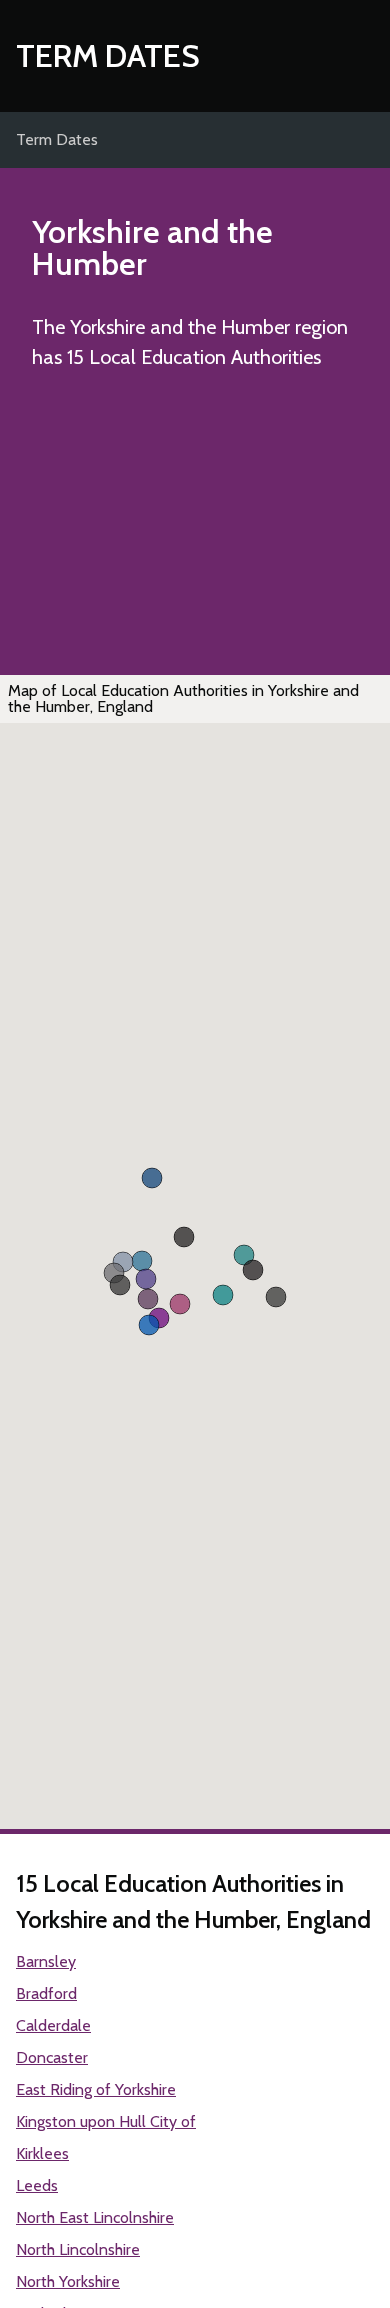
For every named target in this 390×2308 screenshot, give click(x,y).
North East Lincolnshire (95, 2217)
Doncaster (52, 2057)
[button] (180, 1304)
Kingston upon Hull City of (106, 2121)
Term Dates (108, 55)
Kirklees (42, 2153)
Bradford (46, 1993)
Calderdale (53, 2025)
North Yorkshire (68, 2281)
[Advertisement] (195, 529)
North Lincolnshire (78, 2249)
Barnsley (46, 1961)
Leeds (37, 2185)
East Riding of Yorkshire (96, 2089)
